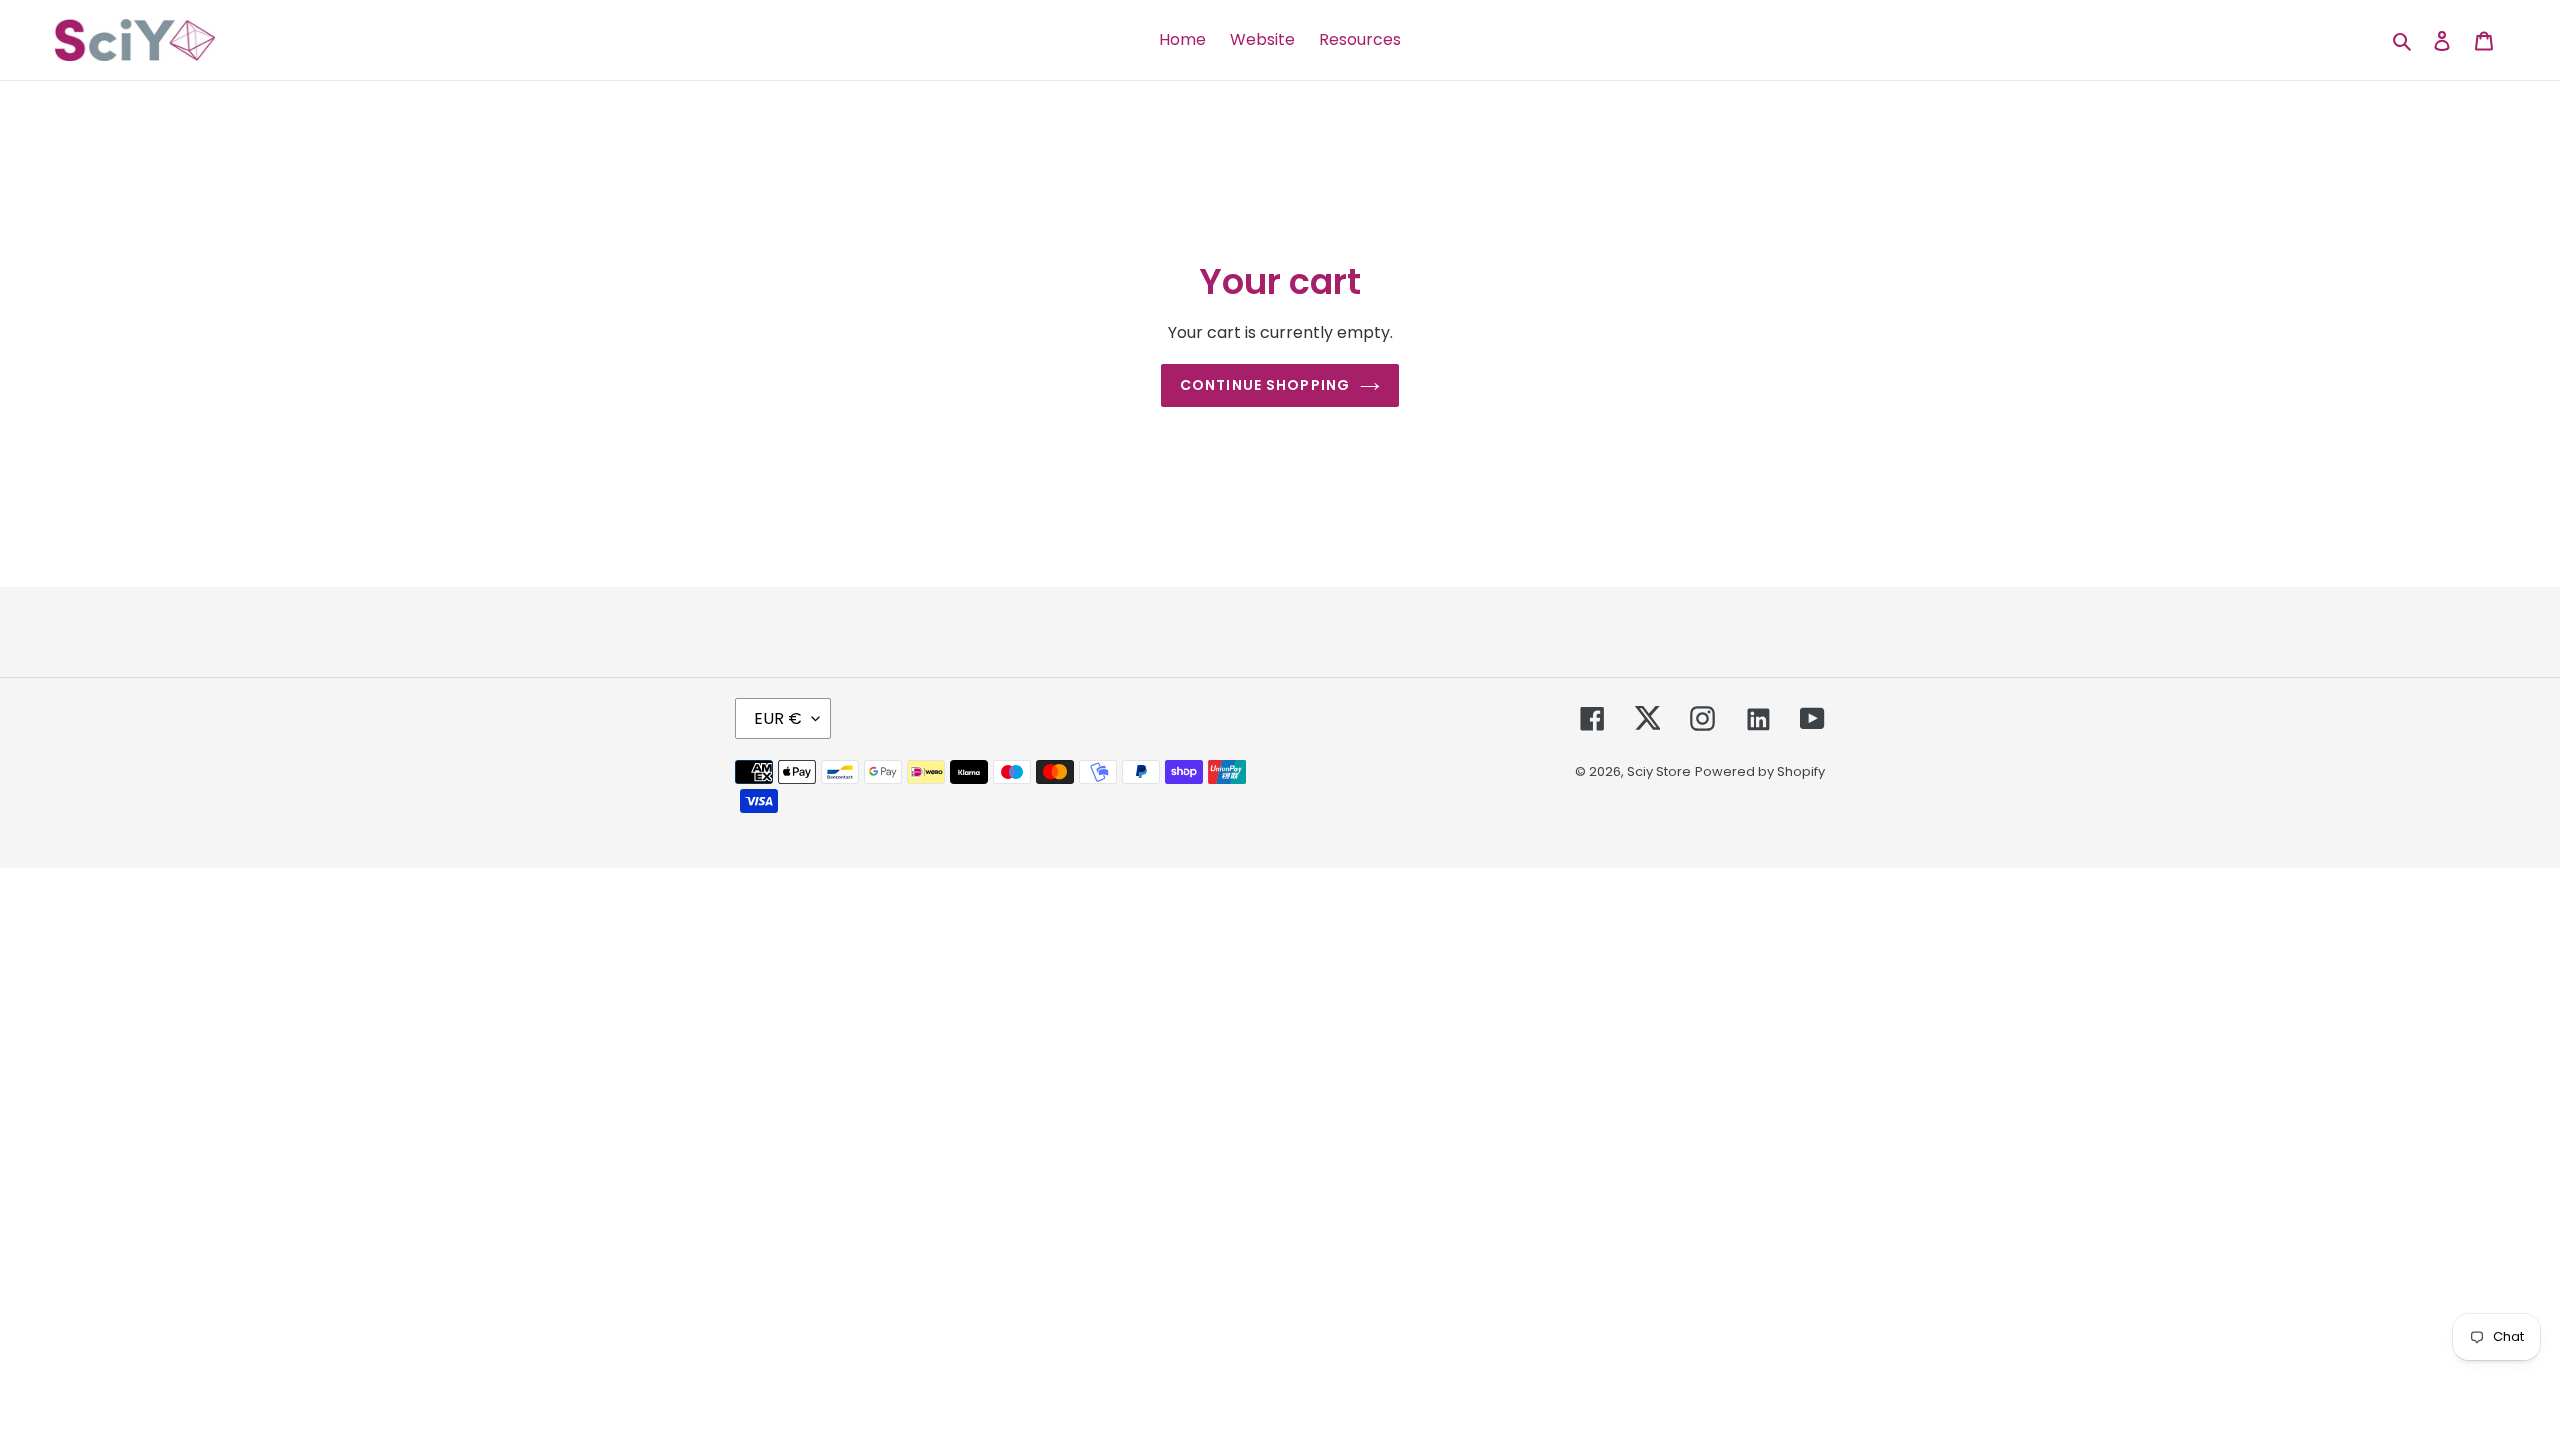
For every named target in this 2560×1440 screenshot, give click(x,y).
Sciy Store (1659, 771)
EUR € (778, 718)
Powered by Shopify (1760, 771)
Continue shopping (1265, 385)
